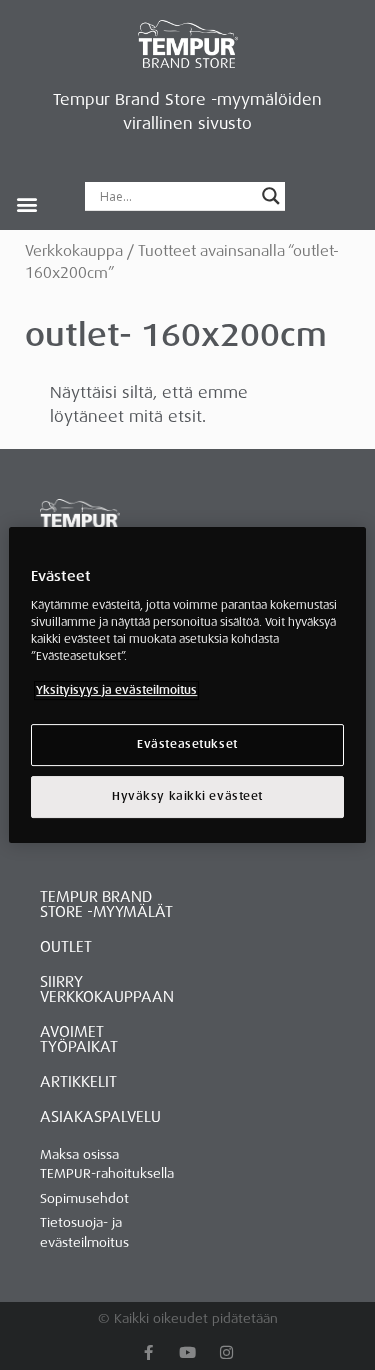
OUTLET (66, 947)
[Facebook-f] (148, 1352)
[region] (187, 685)
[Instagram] (226, 1352)
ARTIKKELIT (78, 1082)
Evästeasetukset (187, 744)
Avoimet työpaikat (79, 1039)
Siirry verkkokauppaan (107, 989)
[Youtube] (187, 1352)
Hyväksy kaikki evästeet (187, 796)
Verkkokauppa (74, 251)
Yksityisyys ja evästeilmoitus (116, 690)
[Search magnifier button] (271, 196)
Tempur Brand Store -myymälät (106, 904)
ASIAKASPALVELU (100, 1117)
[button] (26, 203)
